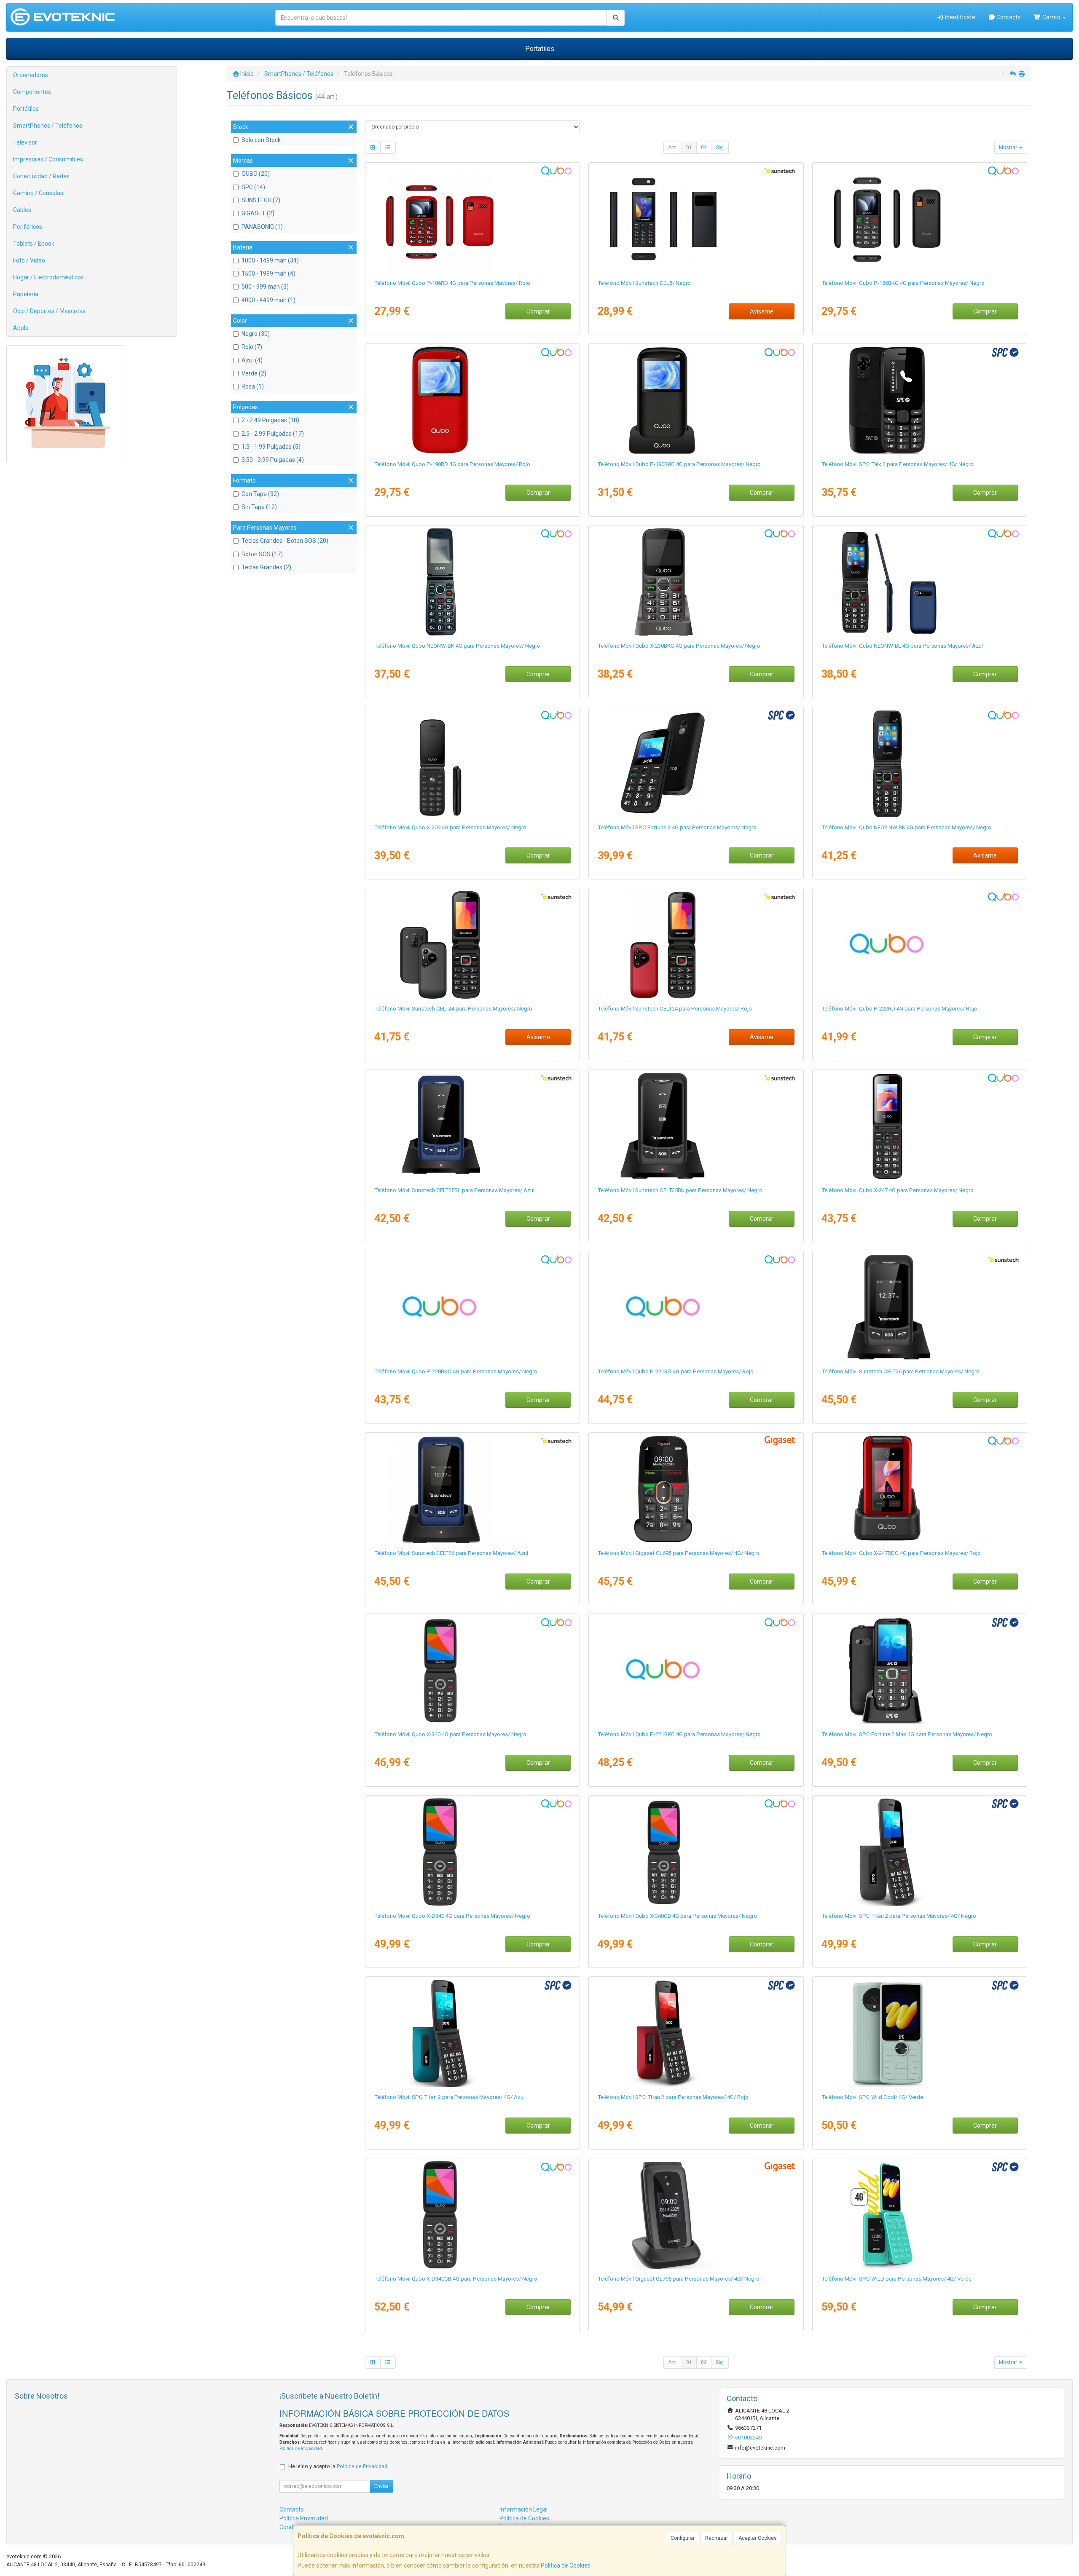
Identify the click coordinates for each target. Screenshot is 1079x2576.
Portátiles (26, 109)
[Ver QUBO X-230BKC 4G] (696, 582)
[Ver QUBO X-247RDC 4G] (920, 1489)
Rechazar (717, 2538)
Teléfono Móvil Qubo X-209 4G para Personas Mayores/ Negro (450, 827)
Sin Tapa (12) (259, 507)
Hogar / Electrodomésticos (48, 277)
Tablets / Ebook (34, 244)
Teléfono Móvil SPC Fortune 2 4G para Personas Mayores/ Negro (677, 827)
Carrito (1051, 17)
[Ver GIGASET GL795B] (696, 2215)
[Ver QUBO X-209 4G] (472, 764)
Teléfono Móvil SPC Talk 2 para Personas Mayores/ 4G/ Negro (898, 464)
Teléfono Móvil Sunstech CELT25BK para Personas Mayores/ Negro (680, 1190)
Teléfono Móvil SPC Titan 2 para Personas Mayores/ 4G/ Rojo (673, 2097)
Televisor (25, 142)
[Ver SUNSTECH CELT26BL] (472, 1489)
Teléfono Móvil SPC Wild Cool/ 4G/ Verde (872, 2097)
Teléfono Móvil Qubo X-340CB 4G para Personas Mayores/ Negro (677, 1916)
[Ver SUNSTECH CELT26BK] (920, 1308)
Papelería (26, 294)
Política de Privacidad (301, 2449)
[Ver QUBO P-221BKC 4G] (696, 1670)
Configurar (683, 2538)
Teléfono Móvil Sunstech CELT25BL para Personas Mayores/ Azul (454, 1190)
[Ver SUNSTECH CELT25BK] (696, 1126)
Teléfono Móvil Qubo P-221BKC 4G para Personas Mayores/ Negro (679, 1734)
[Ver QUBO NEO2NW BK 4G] (920, 764)
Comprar (538, 311)
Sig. (720, 147)
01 (689, 147)
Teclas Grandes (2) (266, 567)
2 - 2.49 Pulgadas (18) (270, 420)
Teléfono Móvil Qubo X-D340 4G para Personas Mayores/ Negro (452, 1916)
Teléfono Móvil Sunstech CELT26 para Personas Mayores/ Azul (451, 1553)
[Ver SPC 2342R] (696, 2033)
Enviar (381, 2486)
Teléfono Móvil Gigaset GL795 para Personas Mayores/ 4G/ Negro (679, 2279)
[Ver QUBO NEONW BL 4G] (920, 582)
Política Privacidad (304, 2518)
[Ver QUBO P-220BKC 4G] (472, 1308)
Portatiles (540, 49)
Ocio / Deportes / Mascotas (49, 311)
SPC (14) (253, 187)
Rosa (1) (253, 386)
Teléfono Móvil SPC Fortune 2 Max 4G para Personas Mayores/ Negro (907, 1734)
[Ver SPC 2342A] (472, 2033)
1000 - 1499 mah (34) (270, 260)
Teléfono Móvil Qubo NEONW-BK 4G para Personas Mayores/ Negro (457, 646)
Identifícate (960, 17)
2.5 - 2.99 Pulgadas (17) (273, 434)
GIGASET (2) (258, 213)
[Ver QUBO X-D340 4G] (472, 1852)
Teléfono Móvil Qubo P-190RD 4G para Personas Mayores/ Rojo (452, 464)
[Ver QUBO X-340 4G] (472, 1670)
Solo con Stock (261, 140)
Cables (22, 210)
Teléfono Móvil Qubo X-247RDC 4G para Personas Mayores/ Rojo (901, 1553)
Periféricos (28, 227)
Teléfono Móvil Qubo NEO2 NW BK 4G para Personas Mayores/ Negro (906, 827)
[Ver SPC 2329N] (696, 764)
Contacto (1008, 17)
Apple (21, 328)
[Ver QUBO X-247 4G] (920, 1126)
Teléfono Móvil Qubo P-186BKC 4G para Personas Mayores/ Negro (903, 283)
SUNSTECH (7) (261, 200)
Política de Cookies (566, 2565)
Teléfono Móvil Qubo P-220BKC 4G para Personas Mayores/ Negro (456, 1371)
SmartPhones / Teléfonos (48, 126)
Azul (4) (252, 360)
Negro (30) (256, 334)
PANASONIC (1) (262, 227)
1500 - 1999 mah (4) (268, 273)
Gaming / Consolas (38, 193)
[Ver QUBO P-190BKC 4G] (696, 400)
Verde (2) (254, 373)
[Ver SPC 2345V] (920, 2033)
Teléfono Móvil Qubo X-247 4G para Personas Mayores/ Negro (898, 1190)
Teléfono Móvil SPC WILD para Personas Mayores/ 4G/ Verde (896, 2279)
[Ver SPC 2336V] (920, 2215)
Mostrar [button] (1009, 147)
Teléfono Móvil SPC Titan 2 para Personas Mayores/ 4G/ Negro (899, 1916)
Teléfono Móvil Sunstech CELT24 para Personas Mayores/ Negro (453, 1009)
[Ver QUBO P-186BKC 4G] (920, 219)
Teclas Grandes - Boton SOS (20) (285, 541)
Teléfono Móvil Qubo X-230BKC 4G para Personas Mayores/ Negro (679, 646)
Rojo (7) (252, 347)
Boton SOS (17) (262, 554)
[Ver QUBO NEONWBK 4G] (472, 582)
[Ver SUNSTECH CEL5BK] (696, 219)
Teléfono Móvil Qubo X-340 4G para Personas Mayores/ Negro (450, 1734)
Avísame (762, 311)
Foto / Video (29, 260)
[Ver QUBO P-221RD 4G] (696, 1308)
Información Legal (523, 2509)
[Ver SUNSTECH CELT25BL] (472, 1126)
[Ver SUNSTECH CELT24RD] (696, 945)
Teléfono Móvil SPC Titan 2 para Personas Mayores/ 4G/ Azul (450, 2097)
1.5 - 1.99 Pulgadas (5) (271, 447)
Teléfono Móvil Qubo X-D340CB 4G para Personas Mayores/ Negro (456, 2279)
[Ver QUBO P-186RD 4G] (472, 219)
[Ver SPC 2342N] (920, 1852)
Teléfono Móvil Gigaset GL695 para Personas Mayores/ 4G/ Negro (679, 1553)
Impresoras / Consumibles (48, 159)
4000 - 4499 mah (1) (268, 300)
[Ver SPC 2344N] (920, 1670)
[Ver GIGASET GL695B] (696, 1489)
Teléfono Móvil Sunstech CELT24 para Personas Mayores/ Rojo (675, 1009)
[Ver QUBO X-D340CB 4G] (472, 2215)
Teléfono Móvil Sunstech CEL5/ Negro (644, 283)
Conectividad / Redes (41, 176)
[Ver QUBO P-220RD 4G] (920, 945)
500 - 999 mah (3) (265, 287)
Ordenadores (31, 75)
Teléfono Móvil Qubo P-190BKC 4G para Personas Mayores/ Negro (679, 464)
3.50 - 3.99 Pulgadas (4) (273, 460)
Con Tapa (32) (260, 494)
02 (704, 147)
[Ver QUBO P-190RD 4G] (472, 400)
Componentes (32, 92)
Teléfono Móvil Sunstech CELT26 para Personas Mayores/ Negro (901, 1371)
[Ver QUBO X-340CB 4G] (696, 1852)
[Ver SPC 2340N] (920, 400)
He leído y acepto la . (338, 2466)
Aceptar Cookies (758, 2538)
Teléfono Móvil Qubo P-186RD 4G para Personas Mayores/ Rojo (452, 283)
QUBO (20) (256, 174)
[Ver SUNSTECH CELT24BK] (472, 945)
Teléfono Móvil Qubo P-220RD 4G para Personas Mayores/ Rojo (899, 1009)
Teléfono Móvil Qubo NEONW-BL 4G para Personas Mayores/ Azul (902, 646)
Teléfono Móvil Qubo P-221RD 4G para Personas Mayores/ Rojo (676, 1371)
